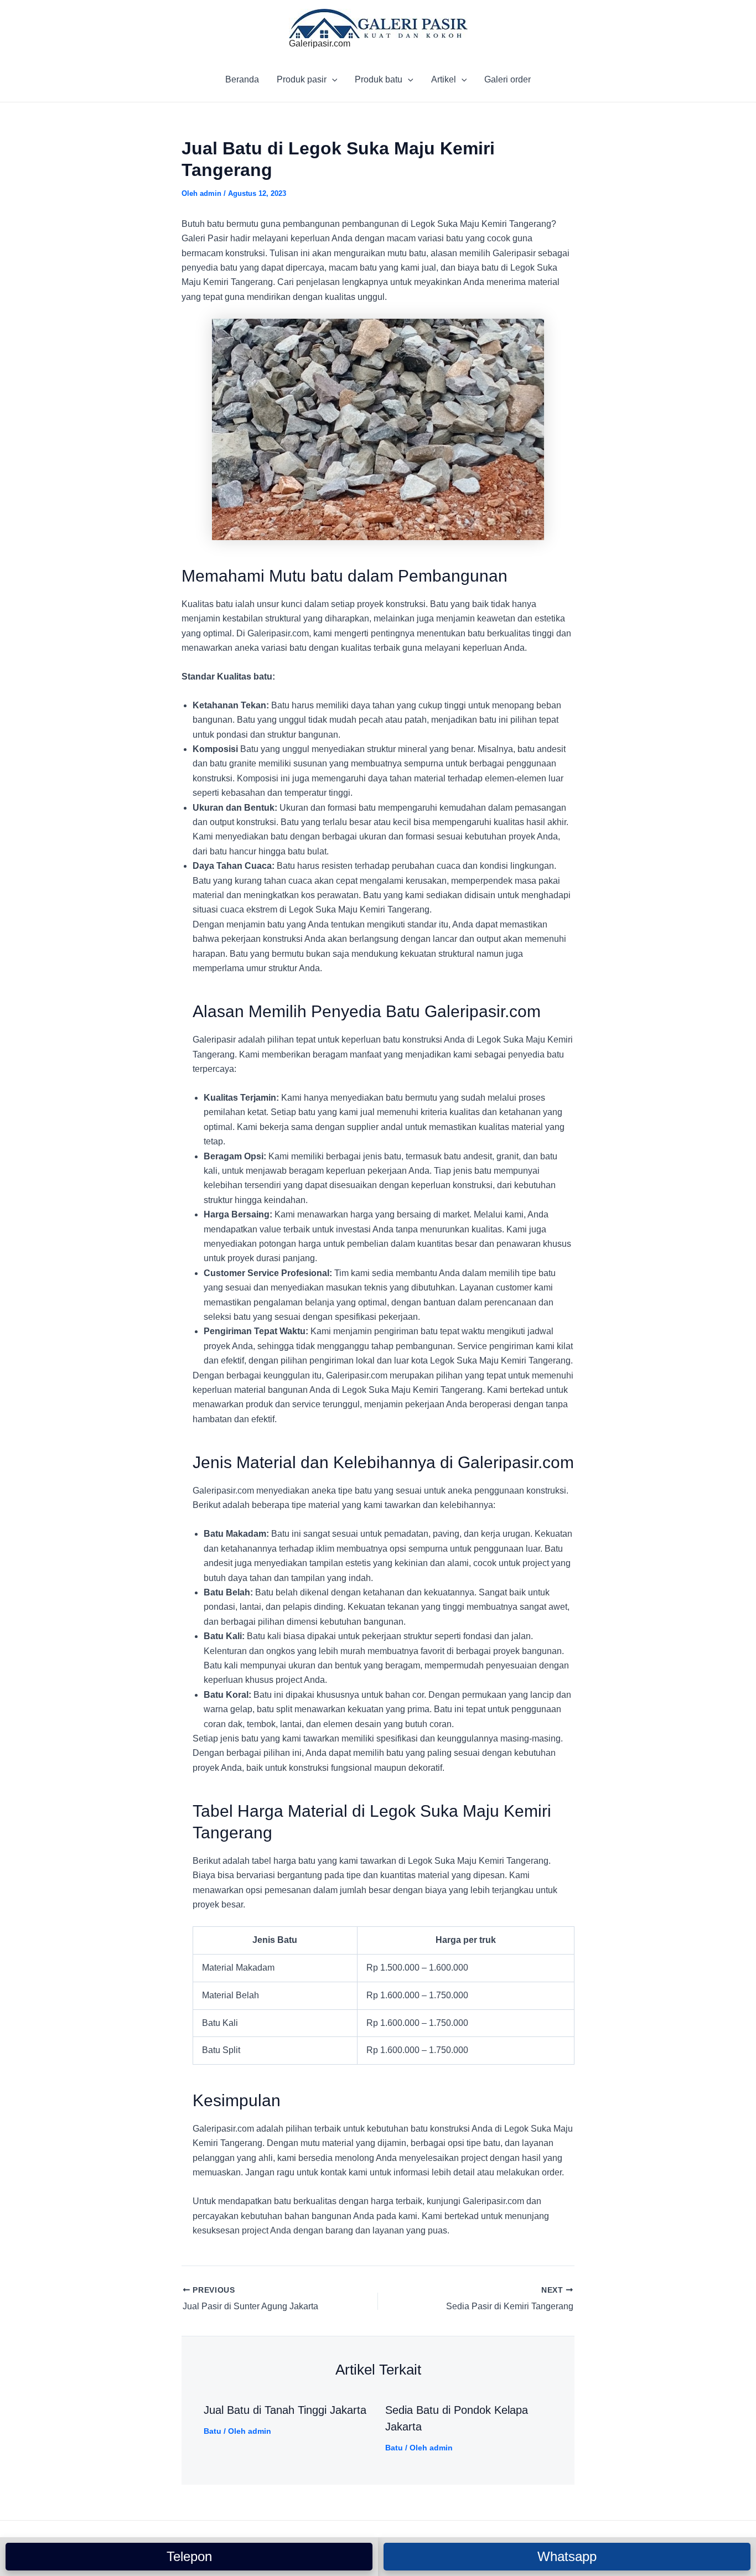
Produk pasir (302, 79)
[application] (332, 80)
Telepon (189, 2556)
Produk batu (379, 79)
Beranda (242, 79)
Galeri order (508, 79)
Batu (213, 2431)
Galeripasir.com (320, 43)
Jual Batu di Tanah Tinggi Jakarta (285, 2410)
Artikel (444, 79)
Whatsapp (567, 2556)
